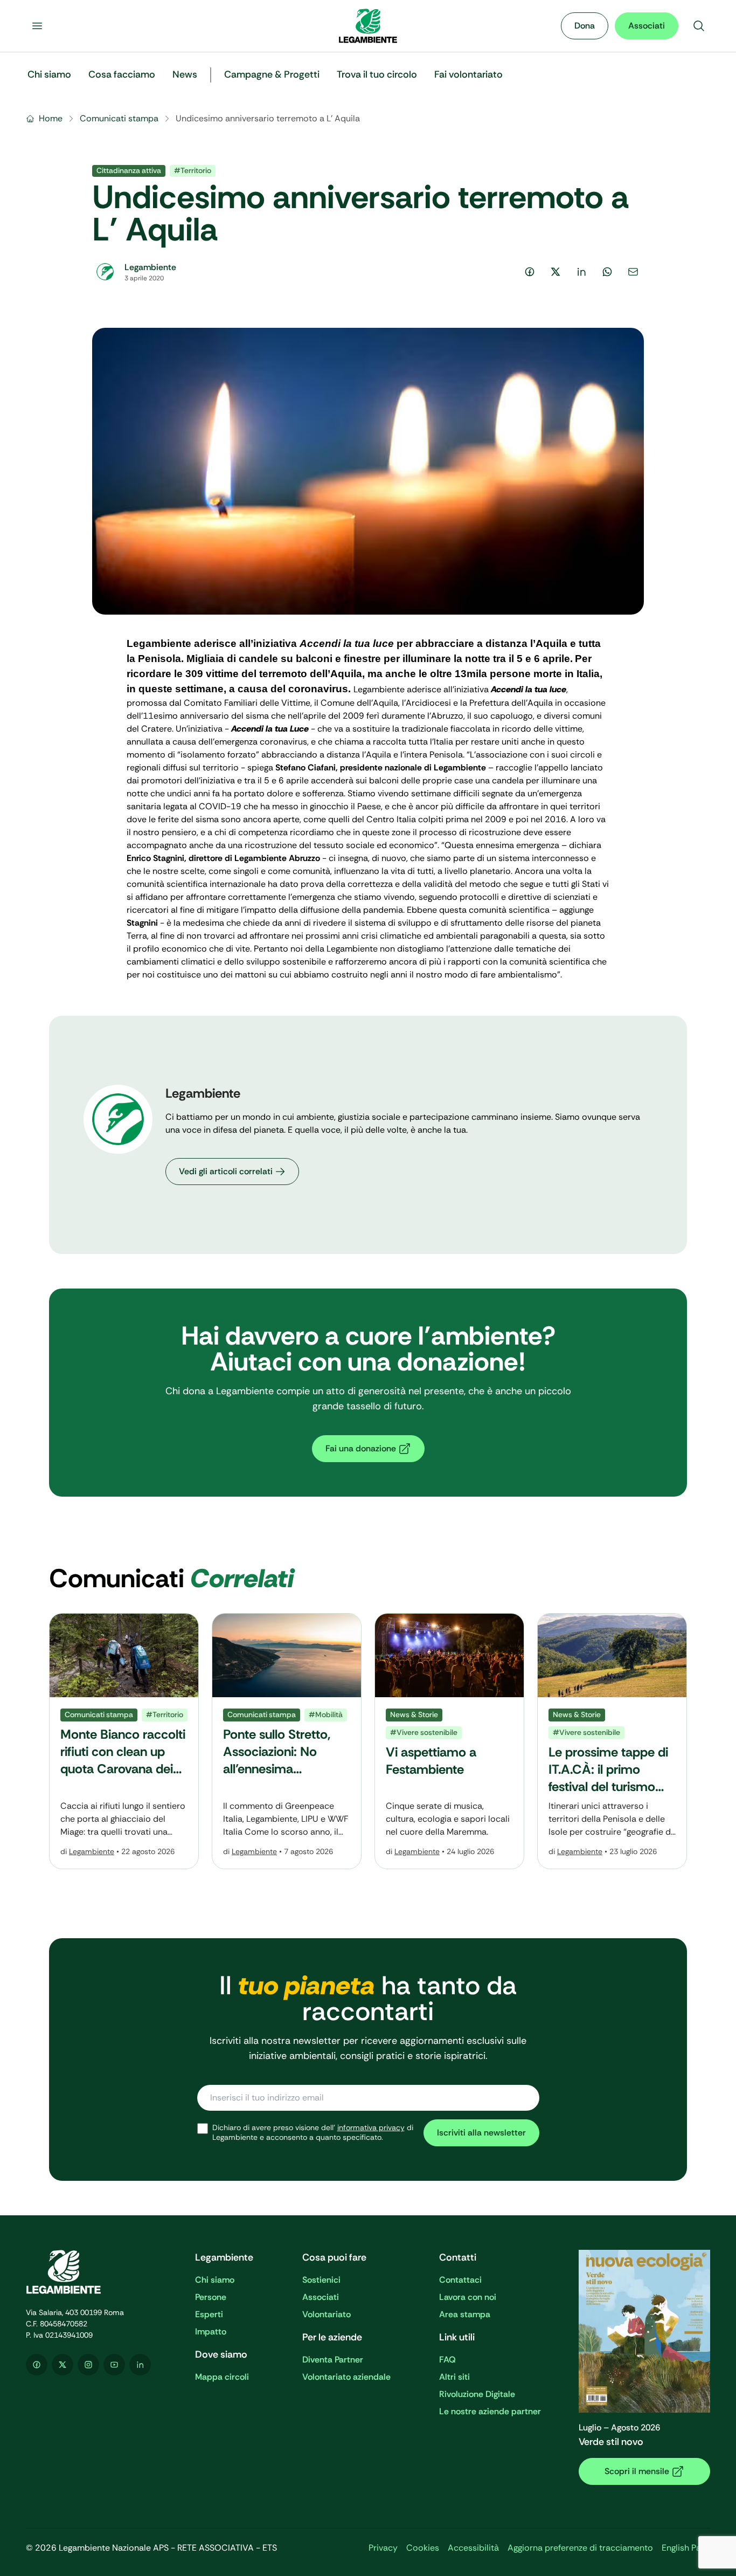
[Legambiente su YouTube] (114, 2365)
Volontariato (327, 2314)
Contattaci (460, 2280)
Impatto (211, 2332)
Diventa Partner (333, 2360)
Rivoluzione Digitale (477, 2394)
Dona (585, 26)
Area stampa (465, 2314)
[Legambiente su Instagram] (88, 2365)
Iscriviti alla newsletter (481, 2133)
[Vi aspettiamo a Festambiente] (449, 1741)
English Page (686, 2548)
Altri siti (454, 2377)
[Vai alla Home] (368, 26)
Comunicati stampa (119, 118)
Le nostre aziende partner (490, 2411)
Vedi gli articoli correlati (226, 1171)
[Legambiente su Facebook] (37, 2365)
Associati (647, 26)
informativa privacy (371, 2127)
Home (51, 118)
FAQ (447, 2360)
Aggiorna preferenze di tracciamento (580, 2548)
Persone (211, 2297)
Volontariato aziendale (346, 2377)
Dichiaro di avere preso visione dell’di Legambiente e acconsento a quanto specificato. (313, 2133)
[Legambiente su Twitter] (63, 2365)
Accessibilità (473, 2548)
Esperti (209, 2314)
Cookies (423, 2548)
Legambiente (92, 1851)
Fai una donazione (361, 1448)
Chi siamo (215, 2280)
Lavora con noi (468, 2297)
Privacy (383, 2548)
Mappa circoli (222, 2377)
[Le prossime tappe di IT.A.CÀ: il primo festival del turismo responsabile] (612, 1741)
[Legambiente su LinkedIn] (140, 2365)
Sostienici (321, 2280)
